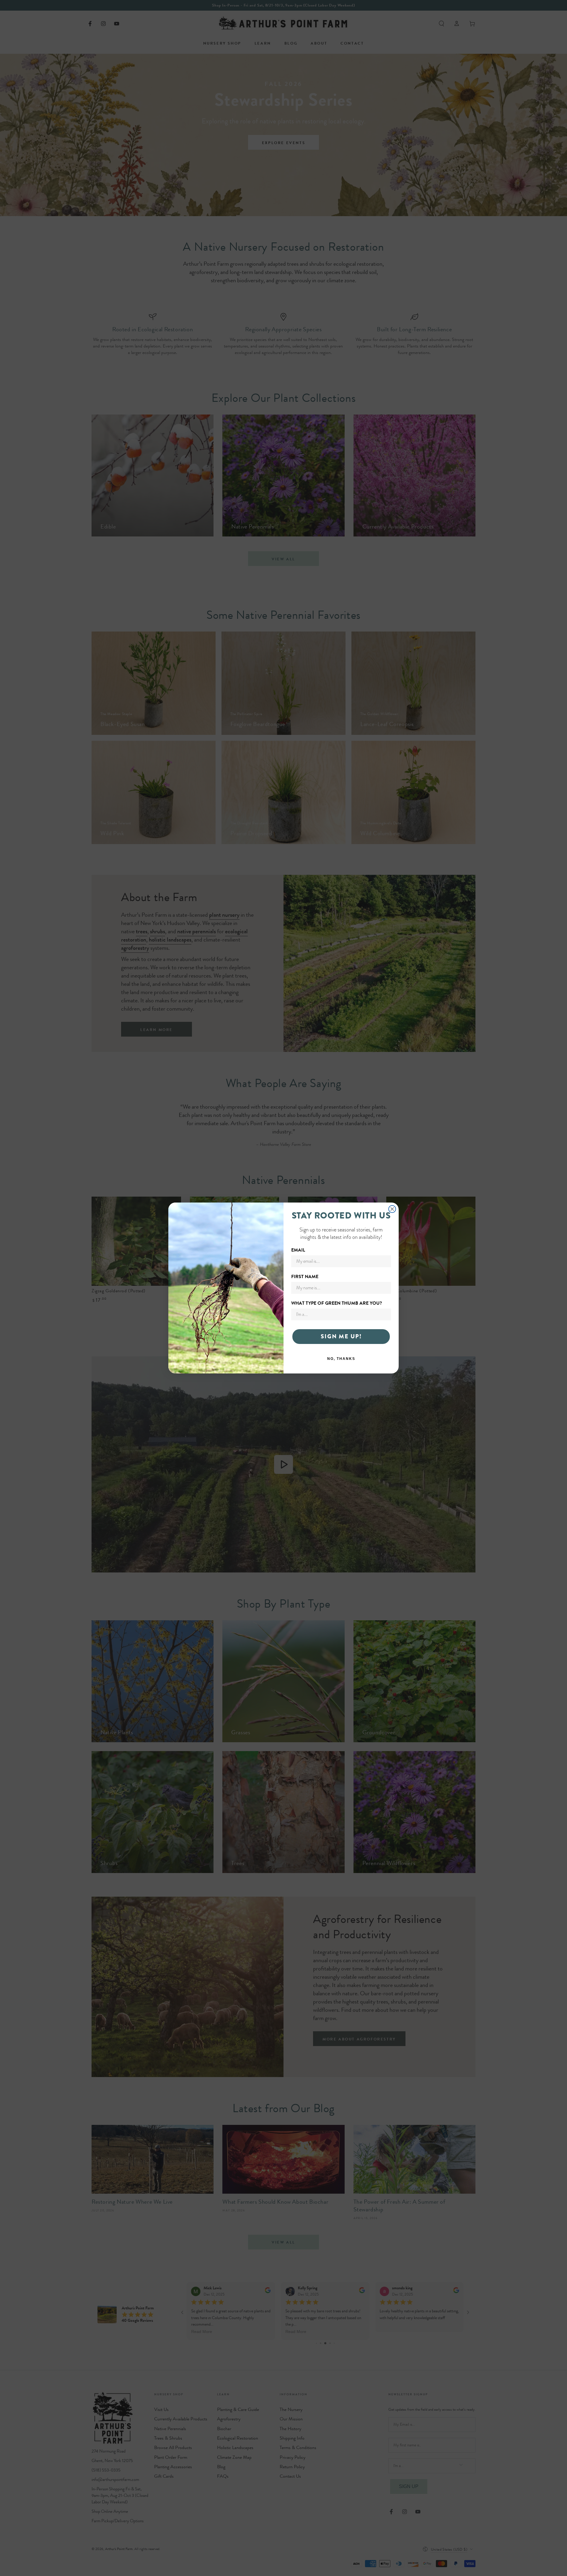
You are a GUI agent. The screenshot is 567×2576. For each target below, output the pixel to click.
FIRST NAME (305, 1277)
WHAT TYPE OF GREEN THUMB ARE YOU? (337, 1303)
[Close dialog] (392, 1209)
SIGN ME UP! (341, 1336)
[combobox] (339, 1314)
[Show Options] (385, 1314)
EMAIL (298, 1250)
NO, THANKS (341, 1359)
